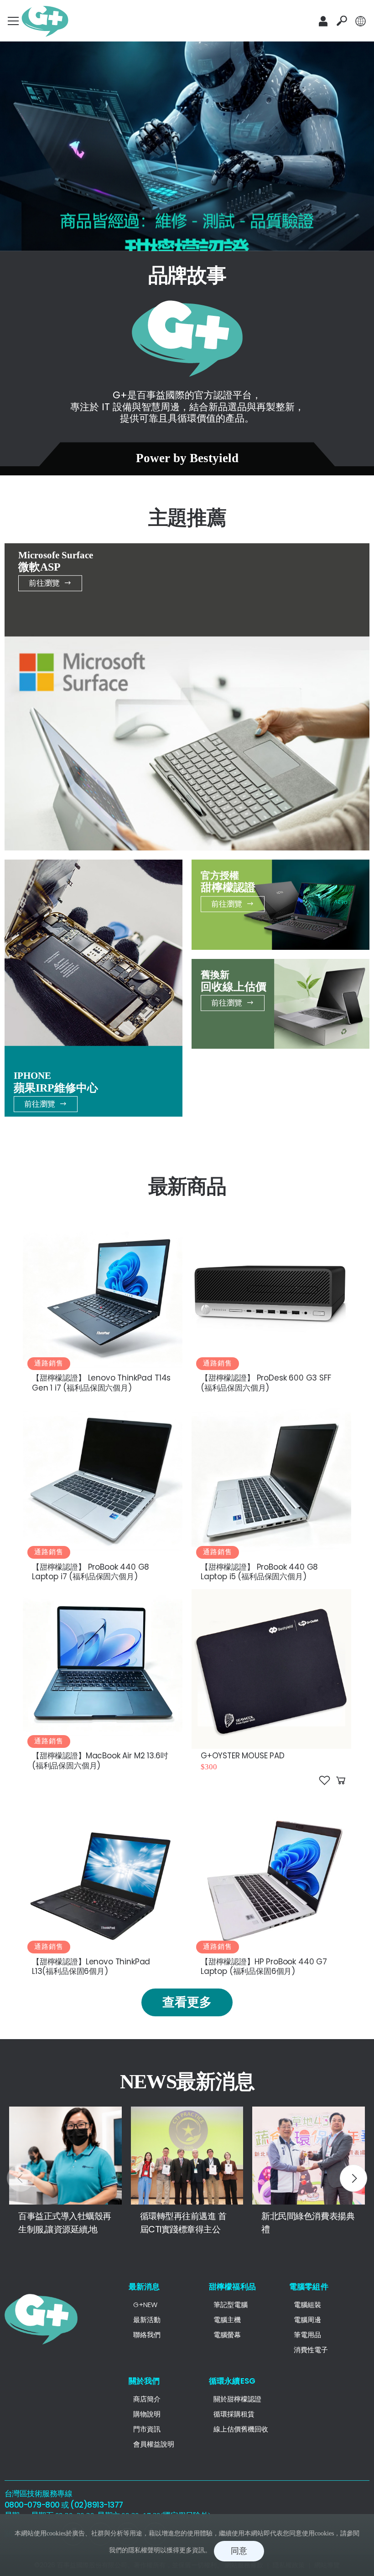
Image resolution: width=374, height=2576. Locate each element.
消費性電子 (311, 2350)
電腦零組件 (309, 2287)
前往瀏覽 (44, 583)
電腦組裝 (307, 2305)
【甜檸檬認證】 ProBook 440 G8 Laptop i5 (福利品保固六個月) (259, 1572)
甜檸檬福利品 (232, 2287)
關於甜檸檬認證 (237, 2399)
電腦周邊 (307, 2320)
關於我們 (144, 2381)
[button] (342, 21)
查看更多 (187, 2002)
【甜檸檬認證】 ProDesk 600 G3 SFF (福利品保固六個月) (266, 1383)
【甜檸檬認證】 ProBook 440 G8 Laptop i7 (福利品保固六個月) (91, 1572)
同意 (239, 2551)
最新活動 (147, 2320)
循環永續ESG (232, 2381)
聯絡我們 (147, 2335)
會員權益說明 (154, 2444)
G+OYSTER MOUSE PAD (243, 1756)
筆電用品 (307, 2335)
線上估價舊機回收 (241, 2429)
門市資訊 (147, 2429)
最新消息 (144, 2287)
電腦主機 (227, 2320)
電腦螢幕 (227, 2335)
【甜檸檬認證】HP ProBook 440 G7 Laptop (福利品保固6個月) (264, 1966)
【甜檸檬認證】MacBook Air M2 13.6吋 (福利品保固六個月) (100, 1760)
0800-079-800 (32, 2505)
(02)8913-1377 (96, 2505)
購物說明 (147, 2414)
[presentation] (21, 2178)
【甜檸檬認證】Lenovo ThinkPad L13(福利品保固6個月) (91, 1966)
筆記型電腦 (231, 2305)
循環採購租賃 (234, 2414)
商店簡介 (147, 2399)
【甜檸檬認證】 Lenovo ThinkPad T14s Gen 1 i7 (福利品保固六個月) (101, 1383)
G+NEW (145, 2305)
